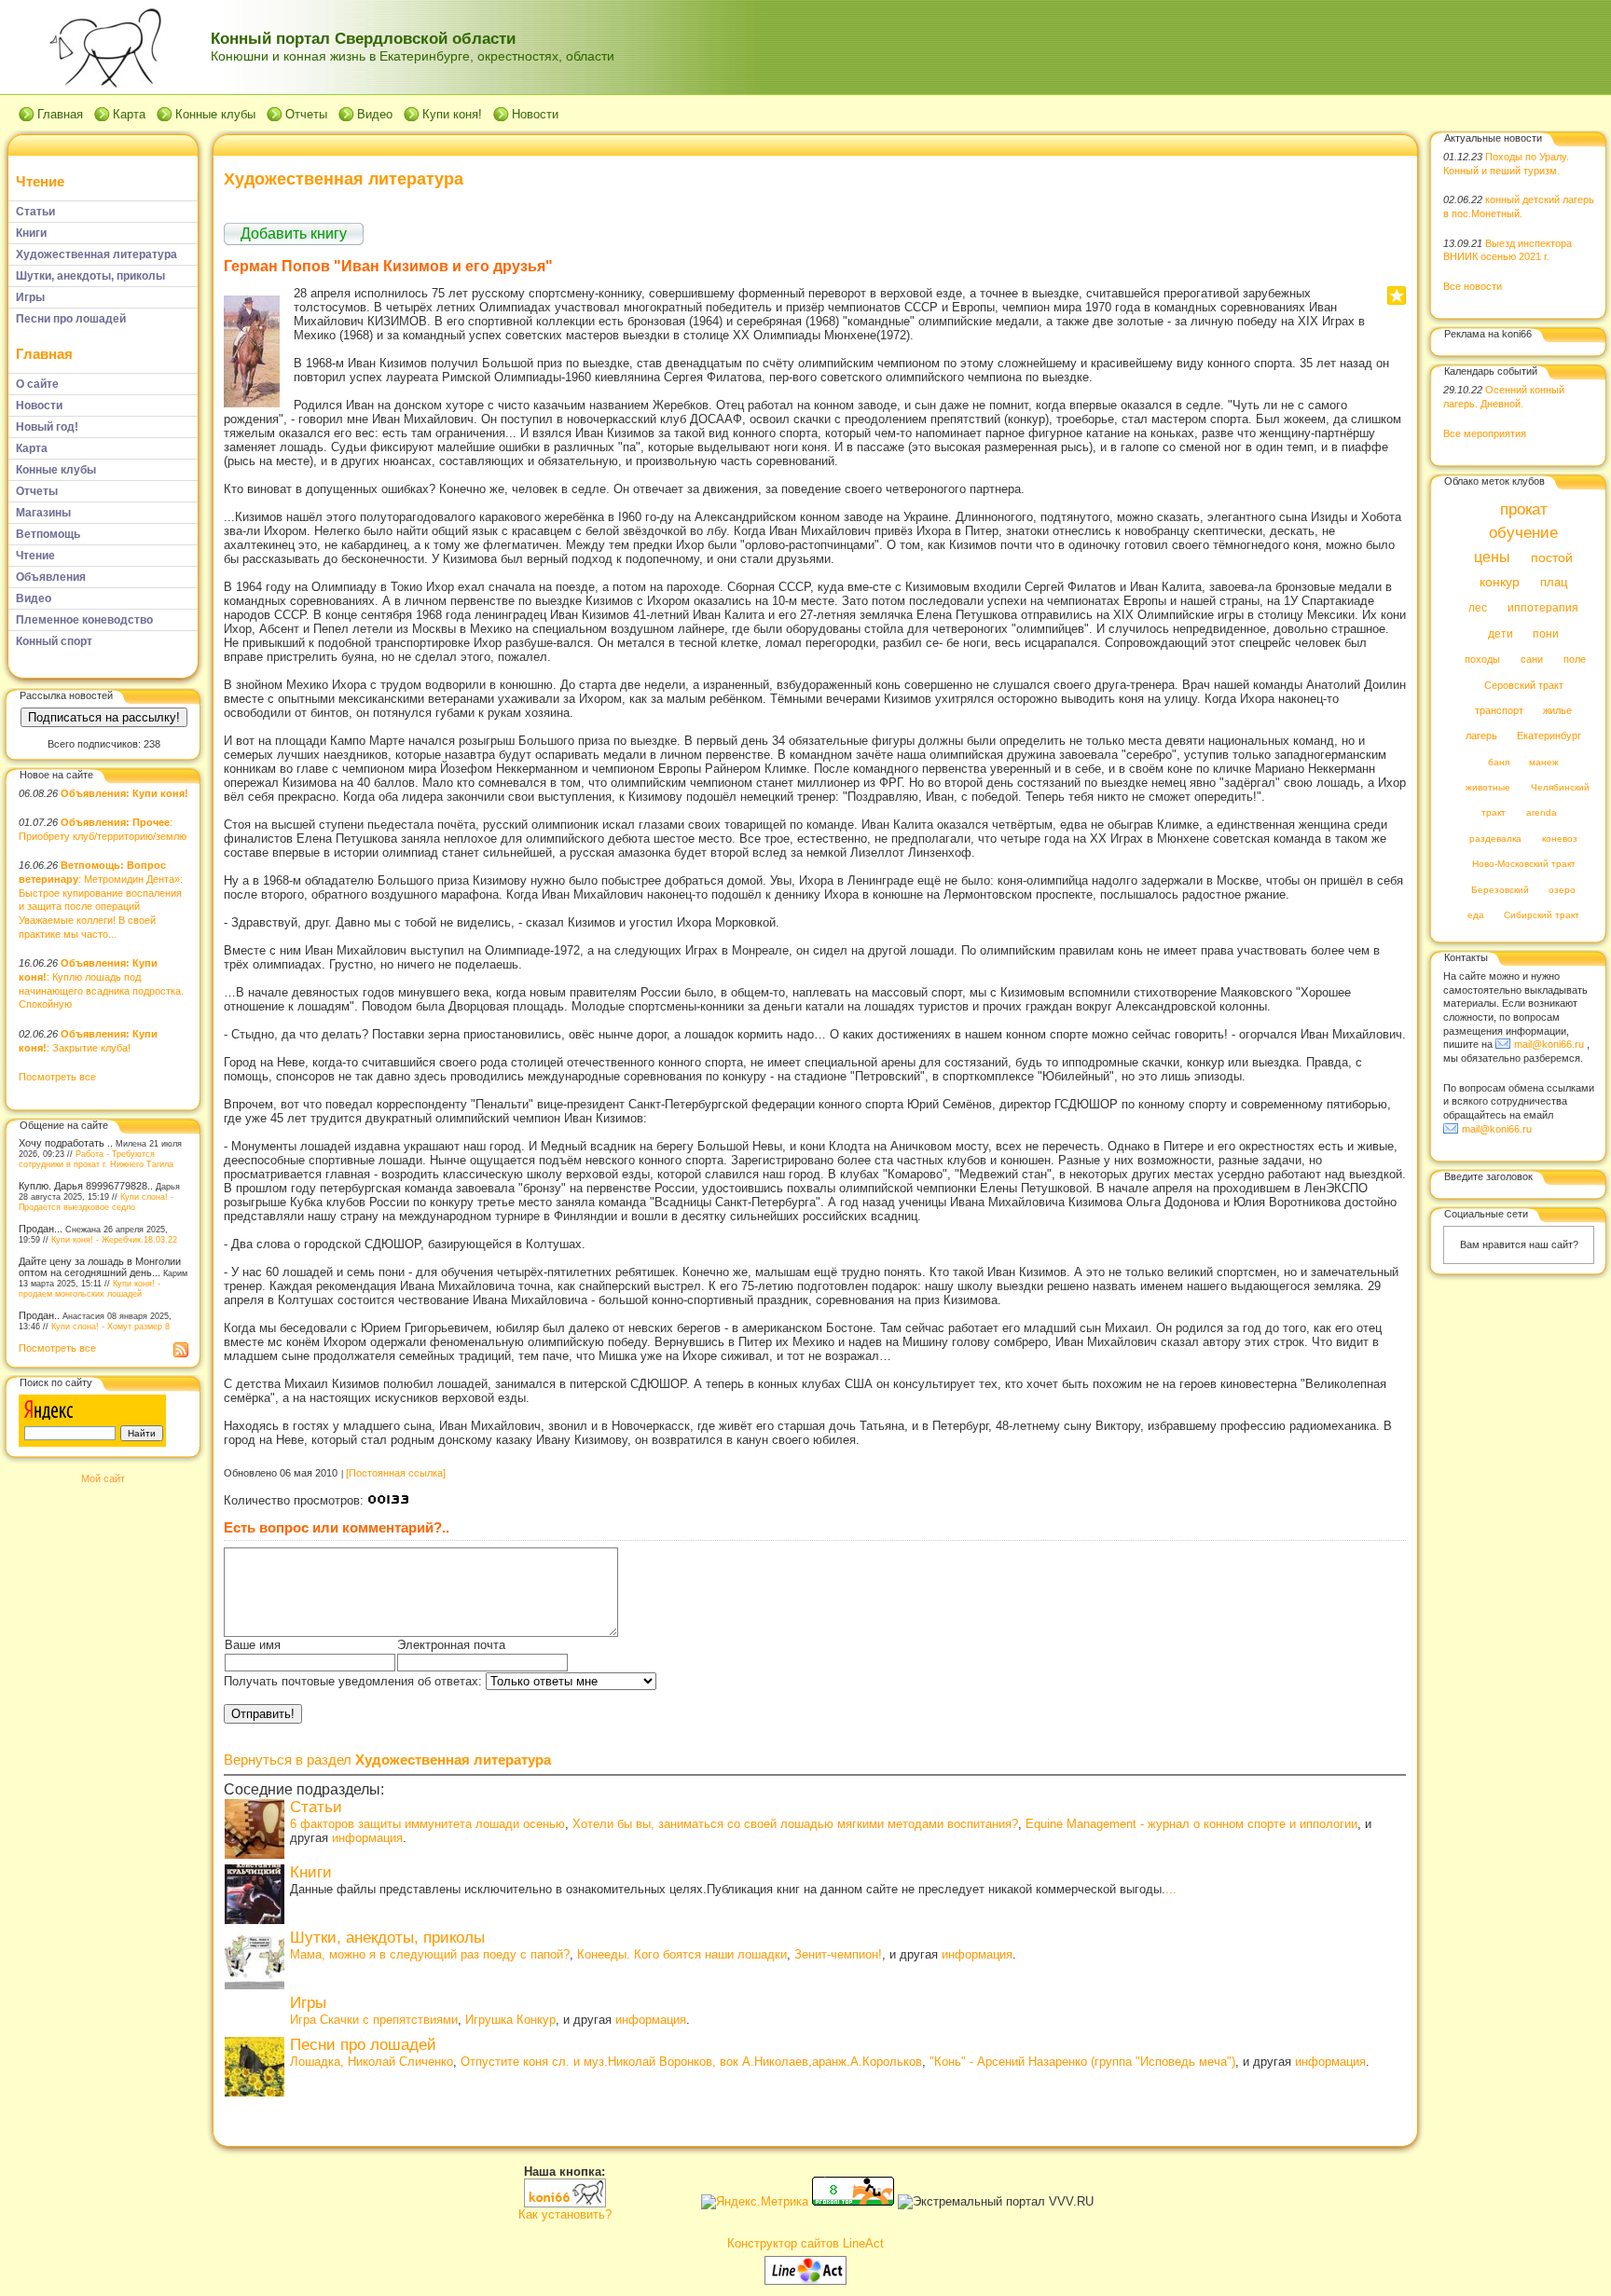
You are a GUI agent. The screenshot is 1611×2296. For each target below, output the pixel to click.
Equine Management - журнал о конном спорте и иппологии (1191, 1824)
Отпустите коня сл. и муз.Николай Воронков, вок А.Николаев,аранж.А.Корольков (691, 2062)
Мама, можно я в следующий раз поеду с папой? (430, 1954)
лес (1478, 609)
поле (1575, 660)
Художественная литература (344, 179)
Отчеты (306, 114)
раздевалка (1495, 839)
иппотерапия (1543, 609)
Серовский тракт (1524, 685)
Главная (60, 114)
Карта (129, 114)
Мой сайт (103, 1478)
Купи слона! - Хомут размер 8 (110, 1326)
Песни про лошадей (363, 2045)
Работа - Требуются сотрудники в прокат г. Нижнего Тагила (96, 1159)
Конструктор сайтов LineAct (805, 2243)
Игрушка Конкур (510, 2020)
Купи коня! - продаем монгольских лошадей (89, 1288)
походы (1482, 660)
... (1171, 1889)
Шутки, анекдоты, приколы (387, 1938)
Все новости (1473, 286)
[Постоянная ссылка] (396, 1473)
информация (367, 1838)
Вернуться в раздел (387, 1760)
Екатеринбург (1549, 736)
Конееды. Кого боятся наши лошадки (682, 1954)
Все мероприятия (1485, 433)
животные (1488, 788)
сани (1532, 660)
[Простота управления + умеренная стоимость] (805, 2281)
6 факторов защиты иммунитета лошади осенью (427, 1824)
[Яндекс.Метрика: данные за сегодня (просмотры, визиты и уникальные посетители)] (755, 2202)
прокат (1524, 509)
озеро (1562, 890)
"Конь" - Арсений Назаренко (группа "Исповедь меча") (1082, 2062)
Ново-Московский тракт (1524, 865)
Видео (375, 114)
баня (1499, 762)
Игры (308, 2003)
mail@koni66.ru (1549, 1044)
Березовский (1500, 890)
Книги (311, 1872)
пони (1546, 634)
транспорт (1499, 710)
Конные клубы (215, 114)
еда (1476, 916)
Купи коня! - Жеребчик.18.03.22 (114, 1239)
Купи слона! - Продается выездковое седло (96, 1202)
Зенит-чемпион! (838, 1954)
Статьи (316, 1807)
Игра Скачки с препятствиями (374, 2020)
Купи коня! (452, 114)
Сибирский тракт (1542, 916)
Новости (535, 114)
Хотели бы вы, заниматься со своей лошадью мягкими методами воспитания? (795, 1824)
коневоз (1560, 839)
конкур (1500, 582)
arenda (1542, 813)
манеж (1544, 762)
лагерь (1481, 736)
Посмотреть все (57, 1077)
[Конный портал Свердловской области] (565, 2203)
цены (1492, 557)
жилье (1557, 710)
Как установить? (565, 2214)
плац (1554, 583)
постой (1552, 558)
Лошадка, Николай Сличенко (372, 2062)
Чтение (40, 181)
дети (1501, 634)
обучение (1523, 534)
